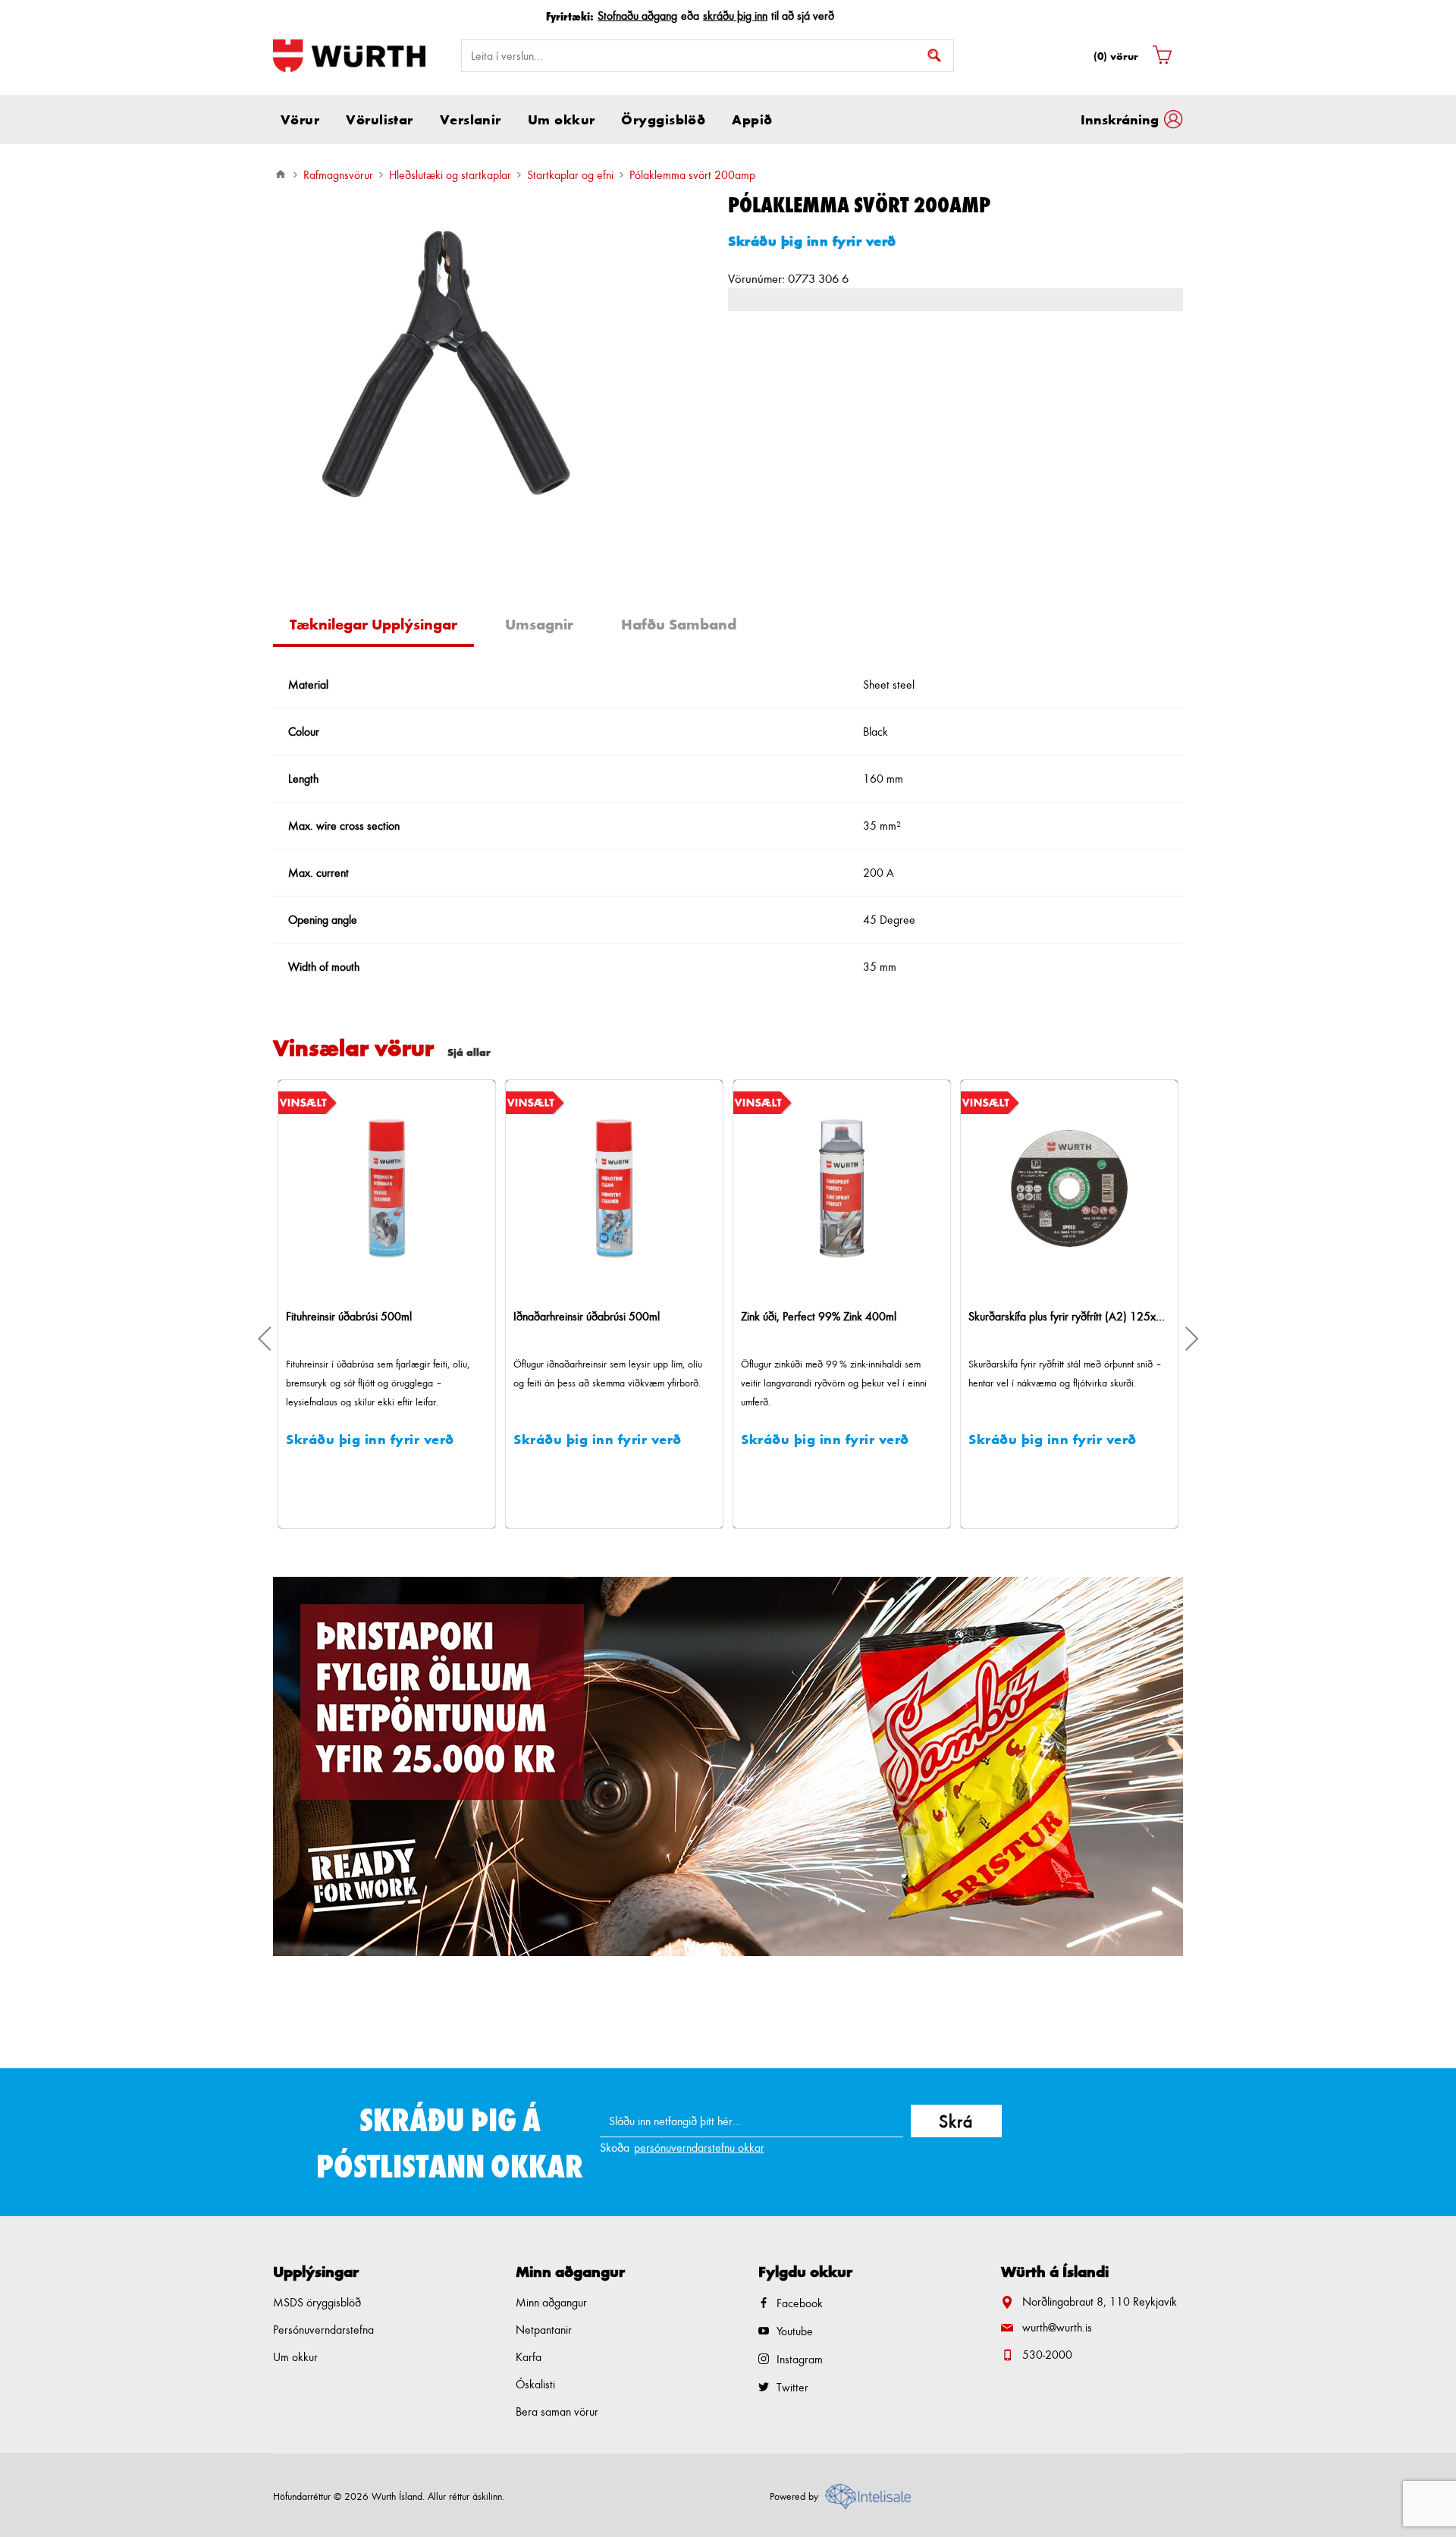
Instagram (800, 2359)
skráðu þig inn (735, 16)
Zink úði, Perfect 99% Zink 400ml (598, 1316)
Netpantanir (544, 2330)
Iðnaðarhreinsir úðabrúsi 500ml (366, 1316)
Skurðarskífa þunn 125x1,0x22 (1049, 1316)
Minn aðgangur (551, 2302)
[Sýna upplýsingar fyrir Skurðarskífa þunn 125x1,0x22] (1076, 1188)
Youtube (795, 2331)
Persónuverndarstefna (323, 2330)
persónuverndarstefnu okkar (699, 2148)
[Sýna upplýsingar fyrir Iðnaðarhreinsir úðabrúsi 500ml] (394, 1188)
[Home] (281, 174)
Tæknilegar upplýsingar (373, 624)
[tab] (379, 626)
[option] (728, 1766)
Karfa (529, 2357)
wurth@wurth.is (1057, 2327)
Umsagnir (539, 624)
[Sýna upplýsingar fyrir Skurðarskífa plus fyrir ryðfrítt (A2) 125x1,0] (849, 1188)
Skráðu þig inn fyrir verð (812, 240)
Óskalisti (535, 2384)
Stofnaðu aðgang (637, 16)
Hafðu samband (679, 624)
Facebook (800, 2303)
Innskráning (1120, 119)
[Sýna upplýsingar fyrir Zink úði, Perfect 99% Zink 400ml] (621, 1188)
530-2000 (1047, 2355)
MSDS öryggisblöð (317, 2302)
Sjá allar (469, 1052)
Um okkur (295, 2357)
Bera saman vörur (557, 2411)
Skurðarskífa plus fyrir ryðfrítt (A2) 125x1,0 (849, 1316)
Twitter (792, 2387)
